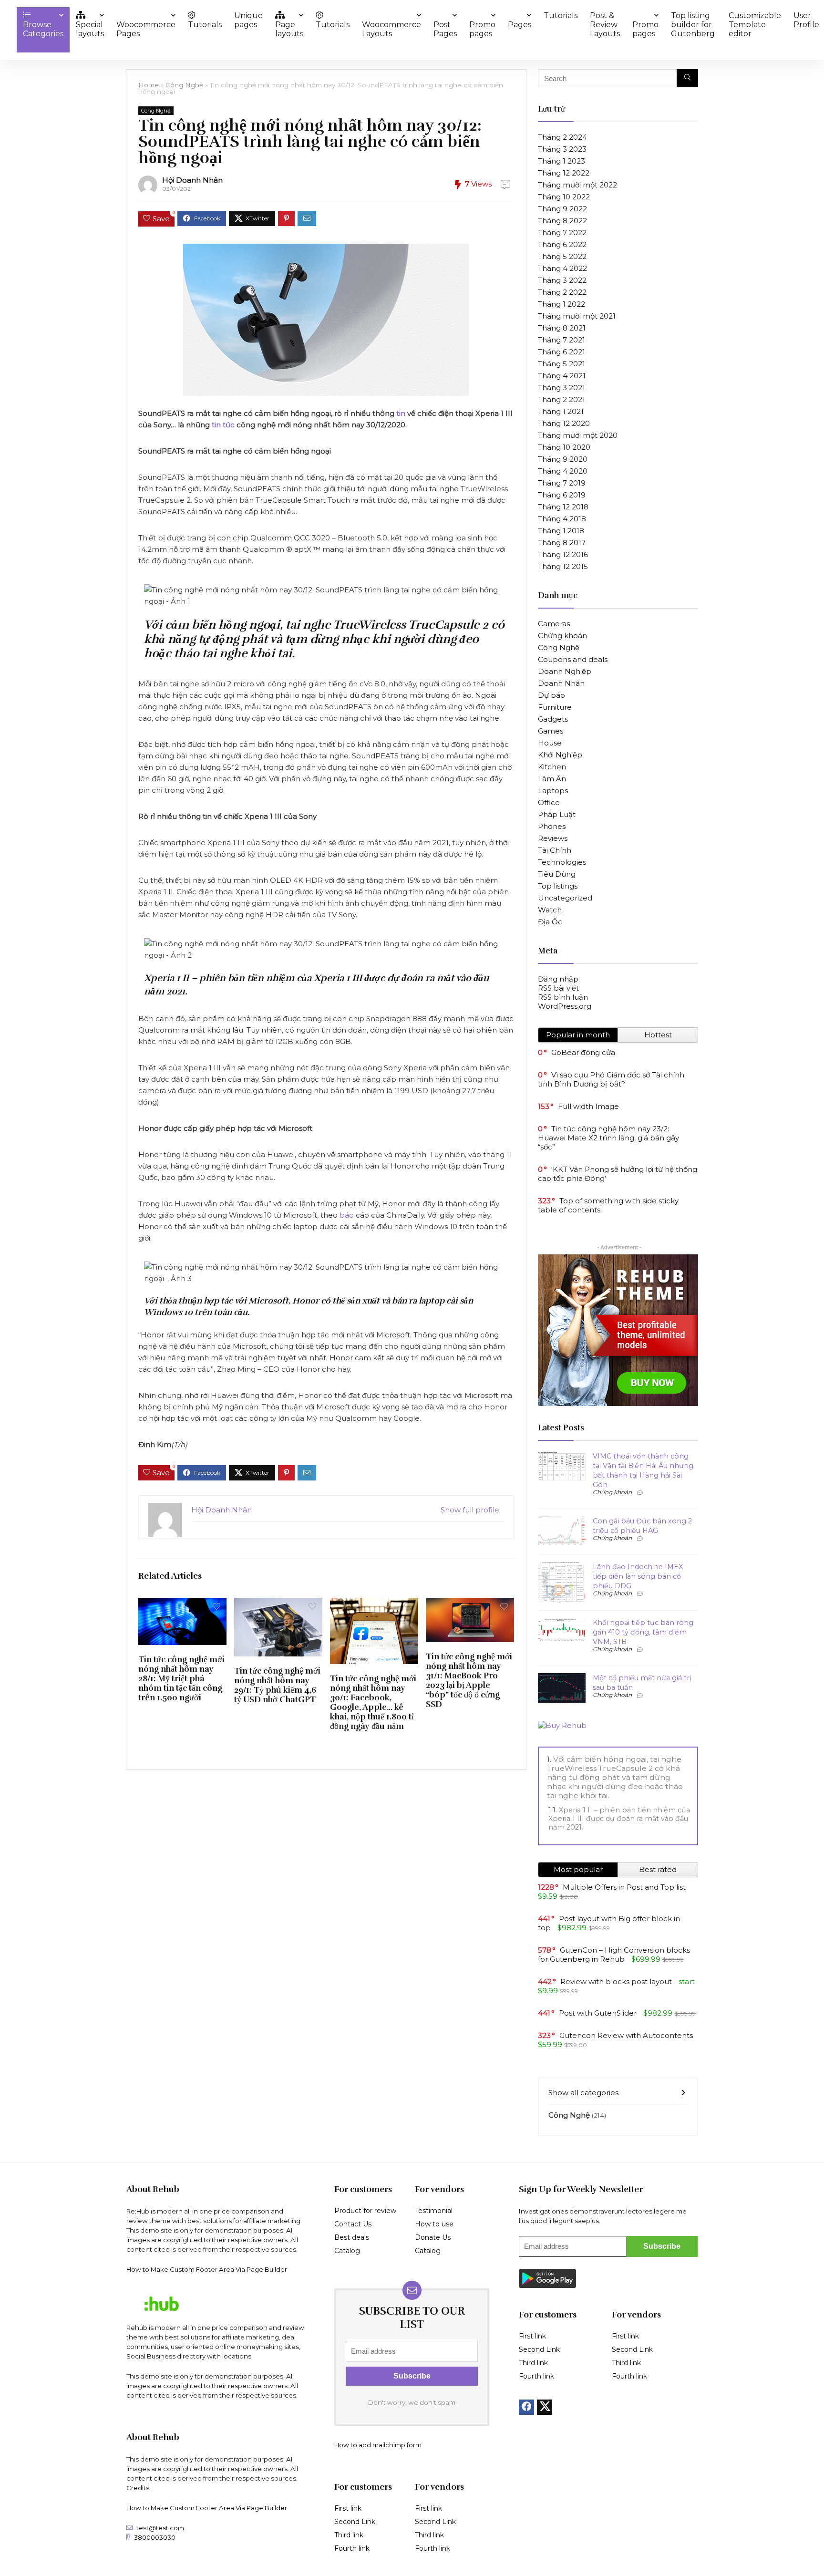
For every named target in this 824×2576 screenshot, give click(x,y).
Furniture (555, 707)
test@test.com (160, 2528)
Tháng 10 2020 (564, 447)
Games (551, 731)
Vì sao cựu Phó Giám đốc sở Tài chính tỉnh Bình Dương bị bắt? (611, 1079)
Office (549, 802)
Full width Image (588, 1106)
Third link (349, 2535)
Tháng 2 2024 (562, 137)
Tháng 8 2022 (562, 221)
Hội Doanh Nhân (192, 180)
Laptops (553, 791)
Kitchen (552, 767)
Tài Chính (555, 850)
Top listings (558, 886)
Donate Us (433, 2237)
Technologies (562, 862)
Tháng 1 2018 (561, 531)
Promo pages (482, 29)
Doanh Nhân (561, 683)
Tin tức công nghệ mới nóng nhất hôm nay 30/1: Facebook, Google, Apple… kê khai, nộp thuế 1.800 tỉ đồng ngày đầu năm (373, 1702)
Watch (550, 910)
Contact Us (353, 2224)
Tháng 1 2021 (561, 411)
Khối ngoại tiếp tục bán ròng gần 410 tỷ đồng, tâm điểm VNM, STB (643, 1632)
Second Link (355, 2522)
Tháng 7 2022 (562, 233)
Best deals (352, 2237)
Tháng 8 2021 (562, 328)
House (550, 743)
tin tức (223, 425)
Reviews (553, 838)
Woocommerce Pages (146, 29)
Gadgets (553, 719)
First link (348, 2508)
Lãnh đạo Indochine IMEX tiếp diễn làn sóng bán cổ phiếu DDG (638, 1576)
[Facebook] (526, 2407)
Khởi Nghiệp (560, 755)
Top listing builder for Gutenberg (693, 25)
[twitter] (545, 2407)
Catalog (347, 2251)
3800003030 (155, 2537)
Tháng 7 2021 (561, 340)
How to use (434, 2224)
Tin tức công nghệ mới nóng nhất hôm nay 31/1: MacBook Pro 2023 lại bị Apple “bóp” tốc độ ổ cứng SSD (469, 1680)
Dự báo (551, 695)
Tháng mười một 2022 (577, 185)
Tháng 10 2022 (564, 197)
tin (402, 413)
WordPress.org (565, 1006)
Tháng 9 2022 (562, 209)
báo (347, 1215)
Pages (520, 25)
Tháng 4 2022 (562, 268)
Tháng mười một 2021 (577, 316)
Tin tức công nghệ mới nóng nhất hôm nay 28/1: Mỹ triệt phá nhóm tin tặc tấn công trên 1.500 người (181, 1678)
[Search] (687, 78)
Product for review (365, 2211)
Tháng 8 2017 (562, 543)
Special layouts (90, 29)
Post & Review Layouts (605, 25)
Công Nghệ (184, 85)
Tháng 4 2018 (562, 519)
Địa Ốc (550, 922)
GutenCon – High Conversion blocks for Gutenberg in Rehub (614, 1955)
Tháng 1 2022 (561, 304)
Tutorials (205, 25)
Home (149, 85)
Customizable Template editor (755, 25)
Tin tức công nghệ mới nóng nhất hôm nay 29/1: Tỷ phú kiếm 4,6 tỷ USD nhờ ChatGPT (277, 1685)
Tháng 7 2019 (562, 483)
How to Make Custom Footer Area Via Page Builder (207, 2269)
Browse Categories (43, 29)
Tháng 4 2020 (563, 471)
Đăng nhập (558, 979)
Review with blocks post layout (616, 1981)
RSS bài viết (558, 988)
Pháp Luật (557, 814)
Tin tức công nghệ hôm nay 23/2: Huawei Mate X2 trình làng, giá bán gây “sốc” (608, 1138)
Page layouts (289, 29)
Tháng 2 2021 (561, 399)
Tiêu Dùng (557, 874)
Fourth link (352, 2548)
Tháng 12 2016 (563, 554)
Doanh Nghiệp (565, 671)
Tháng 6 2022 (562, 244)
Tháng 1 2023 (561, 161)
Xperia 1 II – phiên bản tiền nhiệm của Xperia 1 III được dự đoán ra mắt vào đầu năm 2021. (619, 1819)
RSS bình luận (563, 997)
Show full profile (470, 1510)
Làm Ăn (552, 779)
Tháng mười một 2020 (578, 435)
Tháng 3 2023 (562, 149)
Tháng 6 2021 (561, 352)
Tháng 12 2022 (564, 173)
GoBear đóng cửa (583, 1052)
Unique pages (248, 20)
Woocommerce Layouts (391, 29)
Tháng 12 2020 (564, 423)
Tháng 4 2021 (562, 376)
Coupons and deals (573, 659)
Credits (138, 2488)
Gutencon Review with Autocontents (626, 2035)
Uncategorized (565, 898)
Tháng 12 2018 (563, 507)
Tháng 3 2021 (561, 388)
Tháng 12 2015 (563, 566)
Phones (552, 826)
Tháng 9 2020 (563, 459)
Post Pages (445, 29)
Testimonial (434, 2211)
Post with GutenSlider (598, 2013)
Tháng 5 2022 (562, 256)
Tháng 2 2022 (562, 292)
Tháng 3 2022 (562, 280)
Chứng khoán (562, 636)
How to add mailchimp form (378, 2445)
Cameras (554, 624)
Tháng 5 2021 (561, 364)
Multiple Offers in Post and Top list (624, 1887)
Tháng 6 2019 (562, 495)
